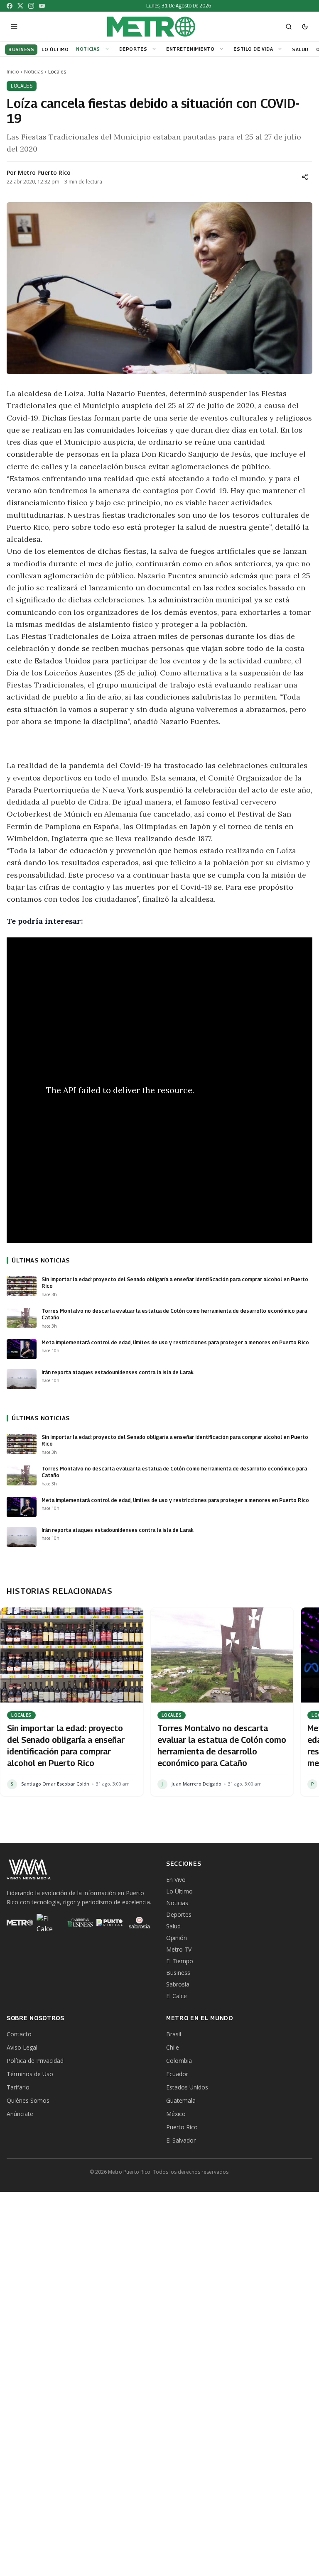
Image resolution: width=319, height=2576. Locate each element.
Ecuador (177, 2074)
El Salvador (181, 2140)
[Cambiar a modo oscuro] (305, 27)
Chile (173, 2047)
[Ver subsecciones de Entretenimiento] (223, 49)
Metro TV (179, 1949)
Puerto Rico (182, 2127)
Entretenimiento (190, 49)
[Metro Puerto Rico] (20, 1923)
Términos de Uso (30, 2074)
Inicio (13, 72)
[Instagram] (31, 6)
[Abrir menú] (14, 27)
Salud (173, 1926)
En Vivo (176, 1880)
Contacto (19, 2034)
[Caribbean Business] (80, 1923)
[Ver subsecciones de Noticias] (108, 49)
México (176, 2114)
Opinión (177, 1938)
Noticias (88, 49)
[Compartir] (305, 177)
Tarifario (18, 2087)
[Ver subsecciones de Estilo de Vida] (281, 49)
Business (178, 1973)
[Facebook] (10, 6)
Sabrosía (178, 1984)
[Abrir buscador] (289, 27)
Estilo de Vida (253, 49)
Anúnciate (20, 2114)
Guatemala (181, 2100)
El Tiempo (180, 1961)
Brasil (174, 2034)
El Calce (177, 1996)
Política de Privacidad (35, 2061)
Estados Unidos (187, 2087)
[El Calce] (50, 1923)
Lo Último (179, 1891)
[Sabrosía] (140, 1923)
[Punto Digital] (110, 1923)
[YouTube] (42, 6)
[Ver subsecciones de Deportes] (155, 49)
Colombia (179, 2061)
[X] (20, 6)
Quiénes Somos (28, 2100)
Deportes (133, 49)
